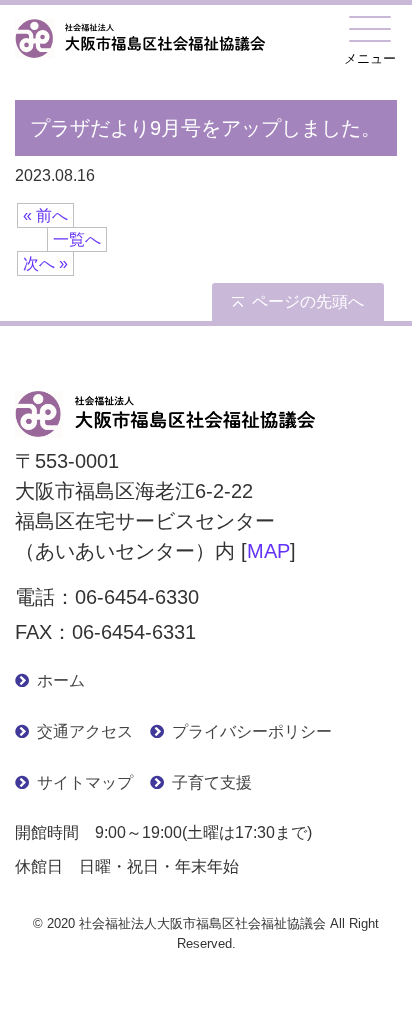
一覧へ (77, 239)
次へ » (45, 263)
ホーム (61, 680)
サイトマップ (85, 782)
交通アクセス (85, 731)
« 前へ (45, 215)
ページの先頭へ (308, 301)
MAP (268, 551)
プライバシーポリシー (252, 731)
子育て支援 (212, 782)
